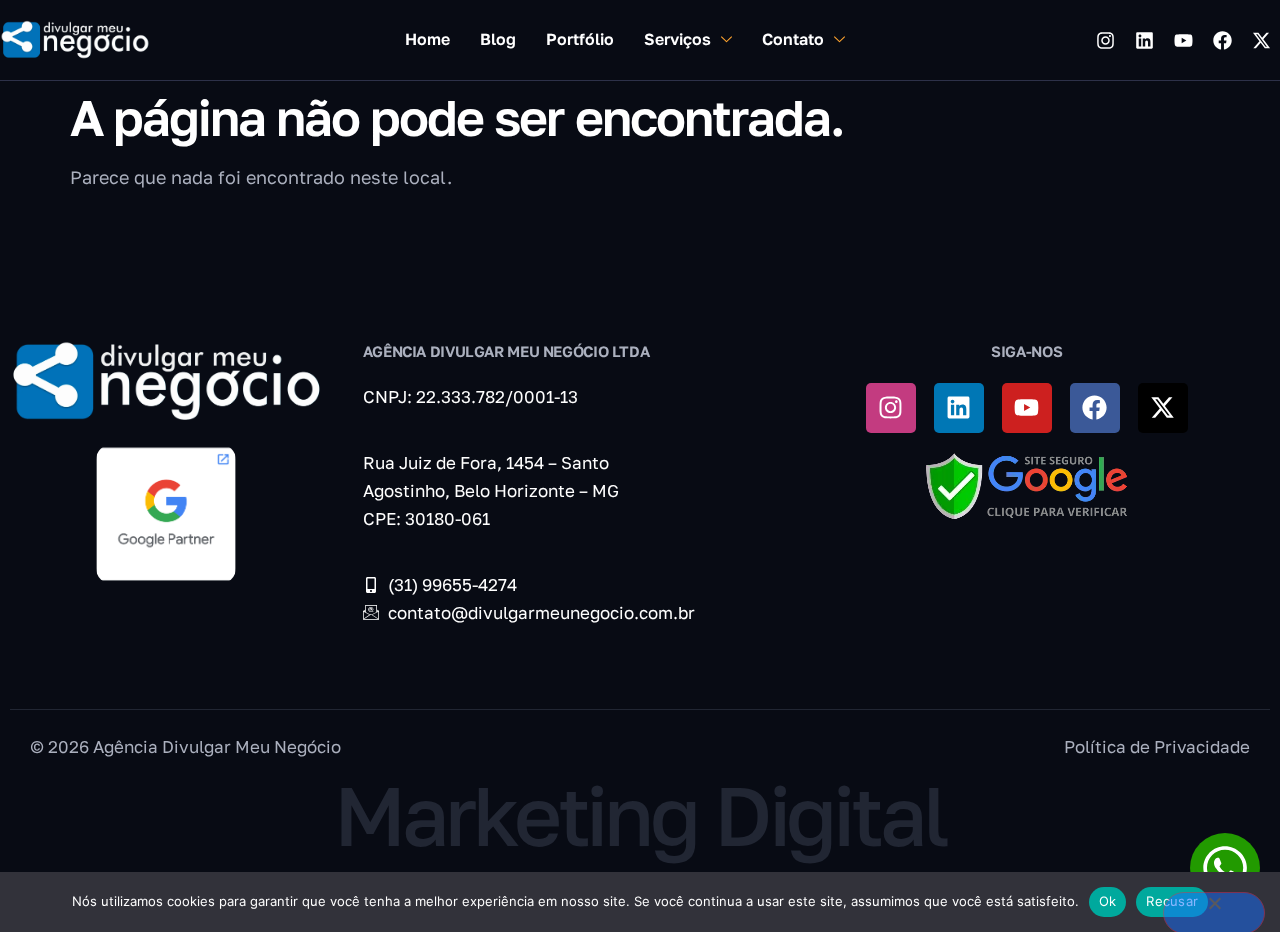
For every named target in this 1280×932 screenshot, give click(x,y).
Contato (793, 39)
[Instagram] (1105, 40)
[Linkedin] (1144, 40)
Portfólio (580, 39)
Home (427, 39)
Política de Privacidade (1157, 746)
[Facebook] (1222, 40)
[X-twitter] (1261, 40)
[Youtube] (1183, 40)
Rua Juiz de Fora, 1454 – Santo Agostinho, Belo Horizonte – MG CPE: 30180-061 (491, 490)
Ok (1108, 901)
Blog (498, 39)
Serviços (677, 39)
